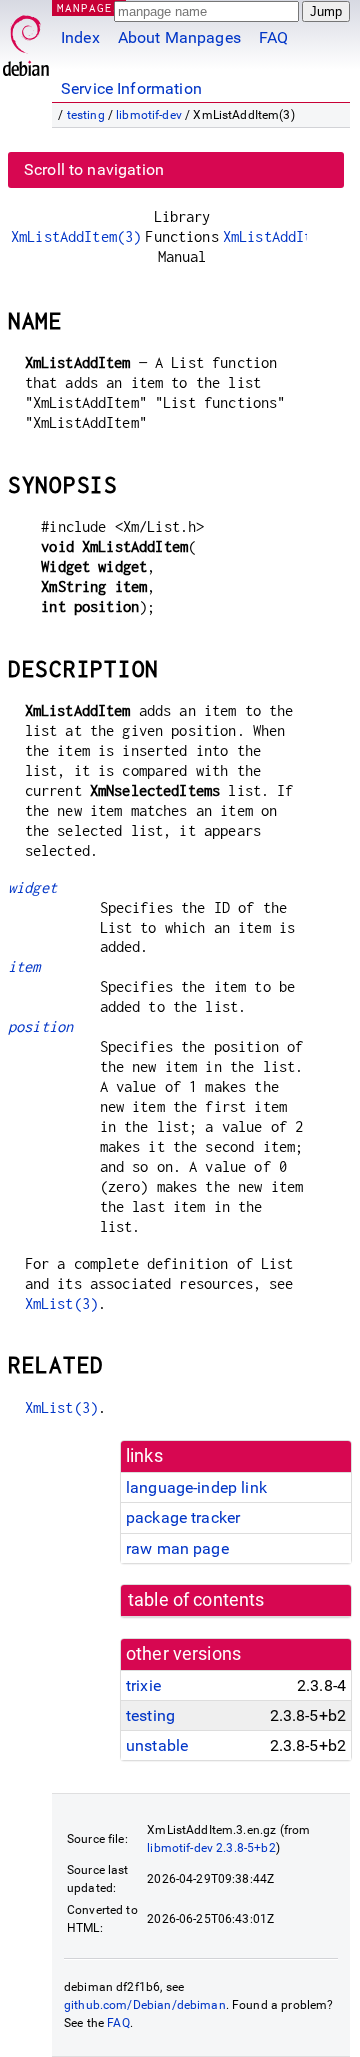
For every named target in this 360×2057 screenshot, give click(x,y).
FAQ (273, 37)
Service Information (131, 88)
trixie (143, 1685)
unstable (157, 1745)
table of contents (196, 1600)
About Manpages (179, 37)
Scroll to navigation (94, 169)
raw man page (177, 1548)
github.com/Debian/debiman (145, 2005)
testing (86, 115)
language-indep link (196, 1487)
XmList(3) (61, 1303)
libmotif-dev (149, 115)
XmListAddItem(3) (76, 236)
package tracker (183, 1517)
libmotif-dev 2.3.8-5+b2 (211, 1848)
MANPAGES (89, 7)
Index (80, 37)
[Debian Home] (26, 40)
